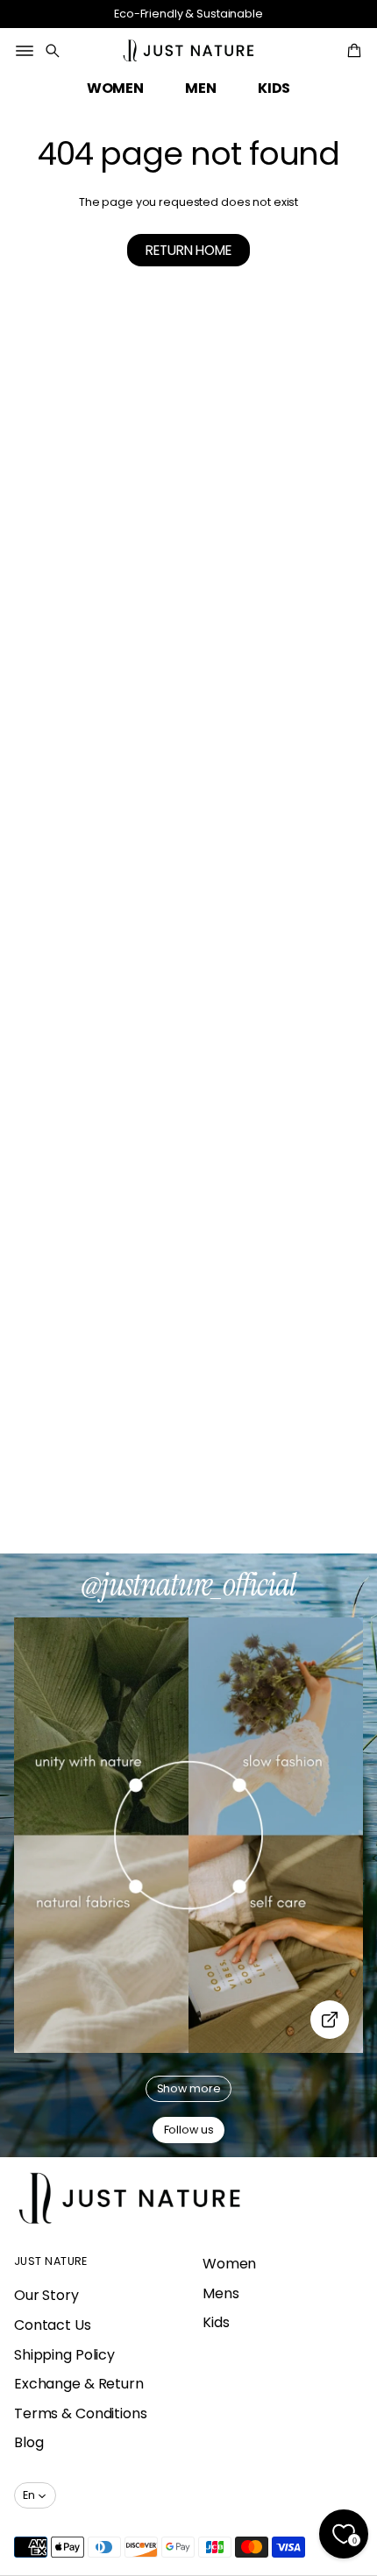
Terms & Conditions (81, 2413)
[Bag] (352, 51)
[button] (53, 51)
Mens (221, 2293)
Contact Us (53, 2325)
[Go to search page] (53, 51)
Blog (29, 2442)
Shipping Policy (64, 2355)
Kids (216, 2322)
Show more (189, 2088)
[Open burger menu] (25, 51)
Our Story (46, 2295)
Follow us (189, 2130)
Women (229, 2264)
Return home (188, 250)
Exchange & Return (79, 2384)
